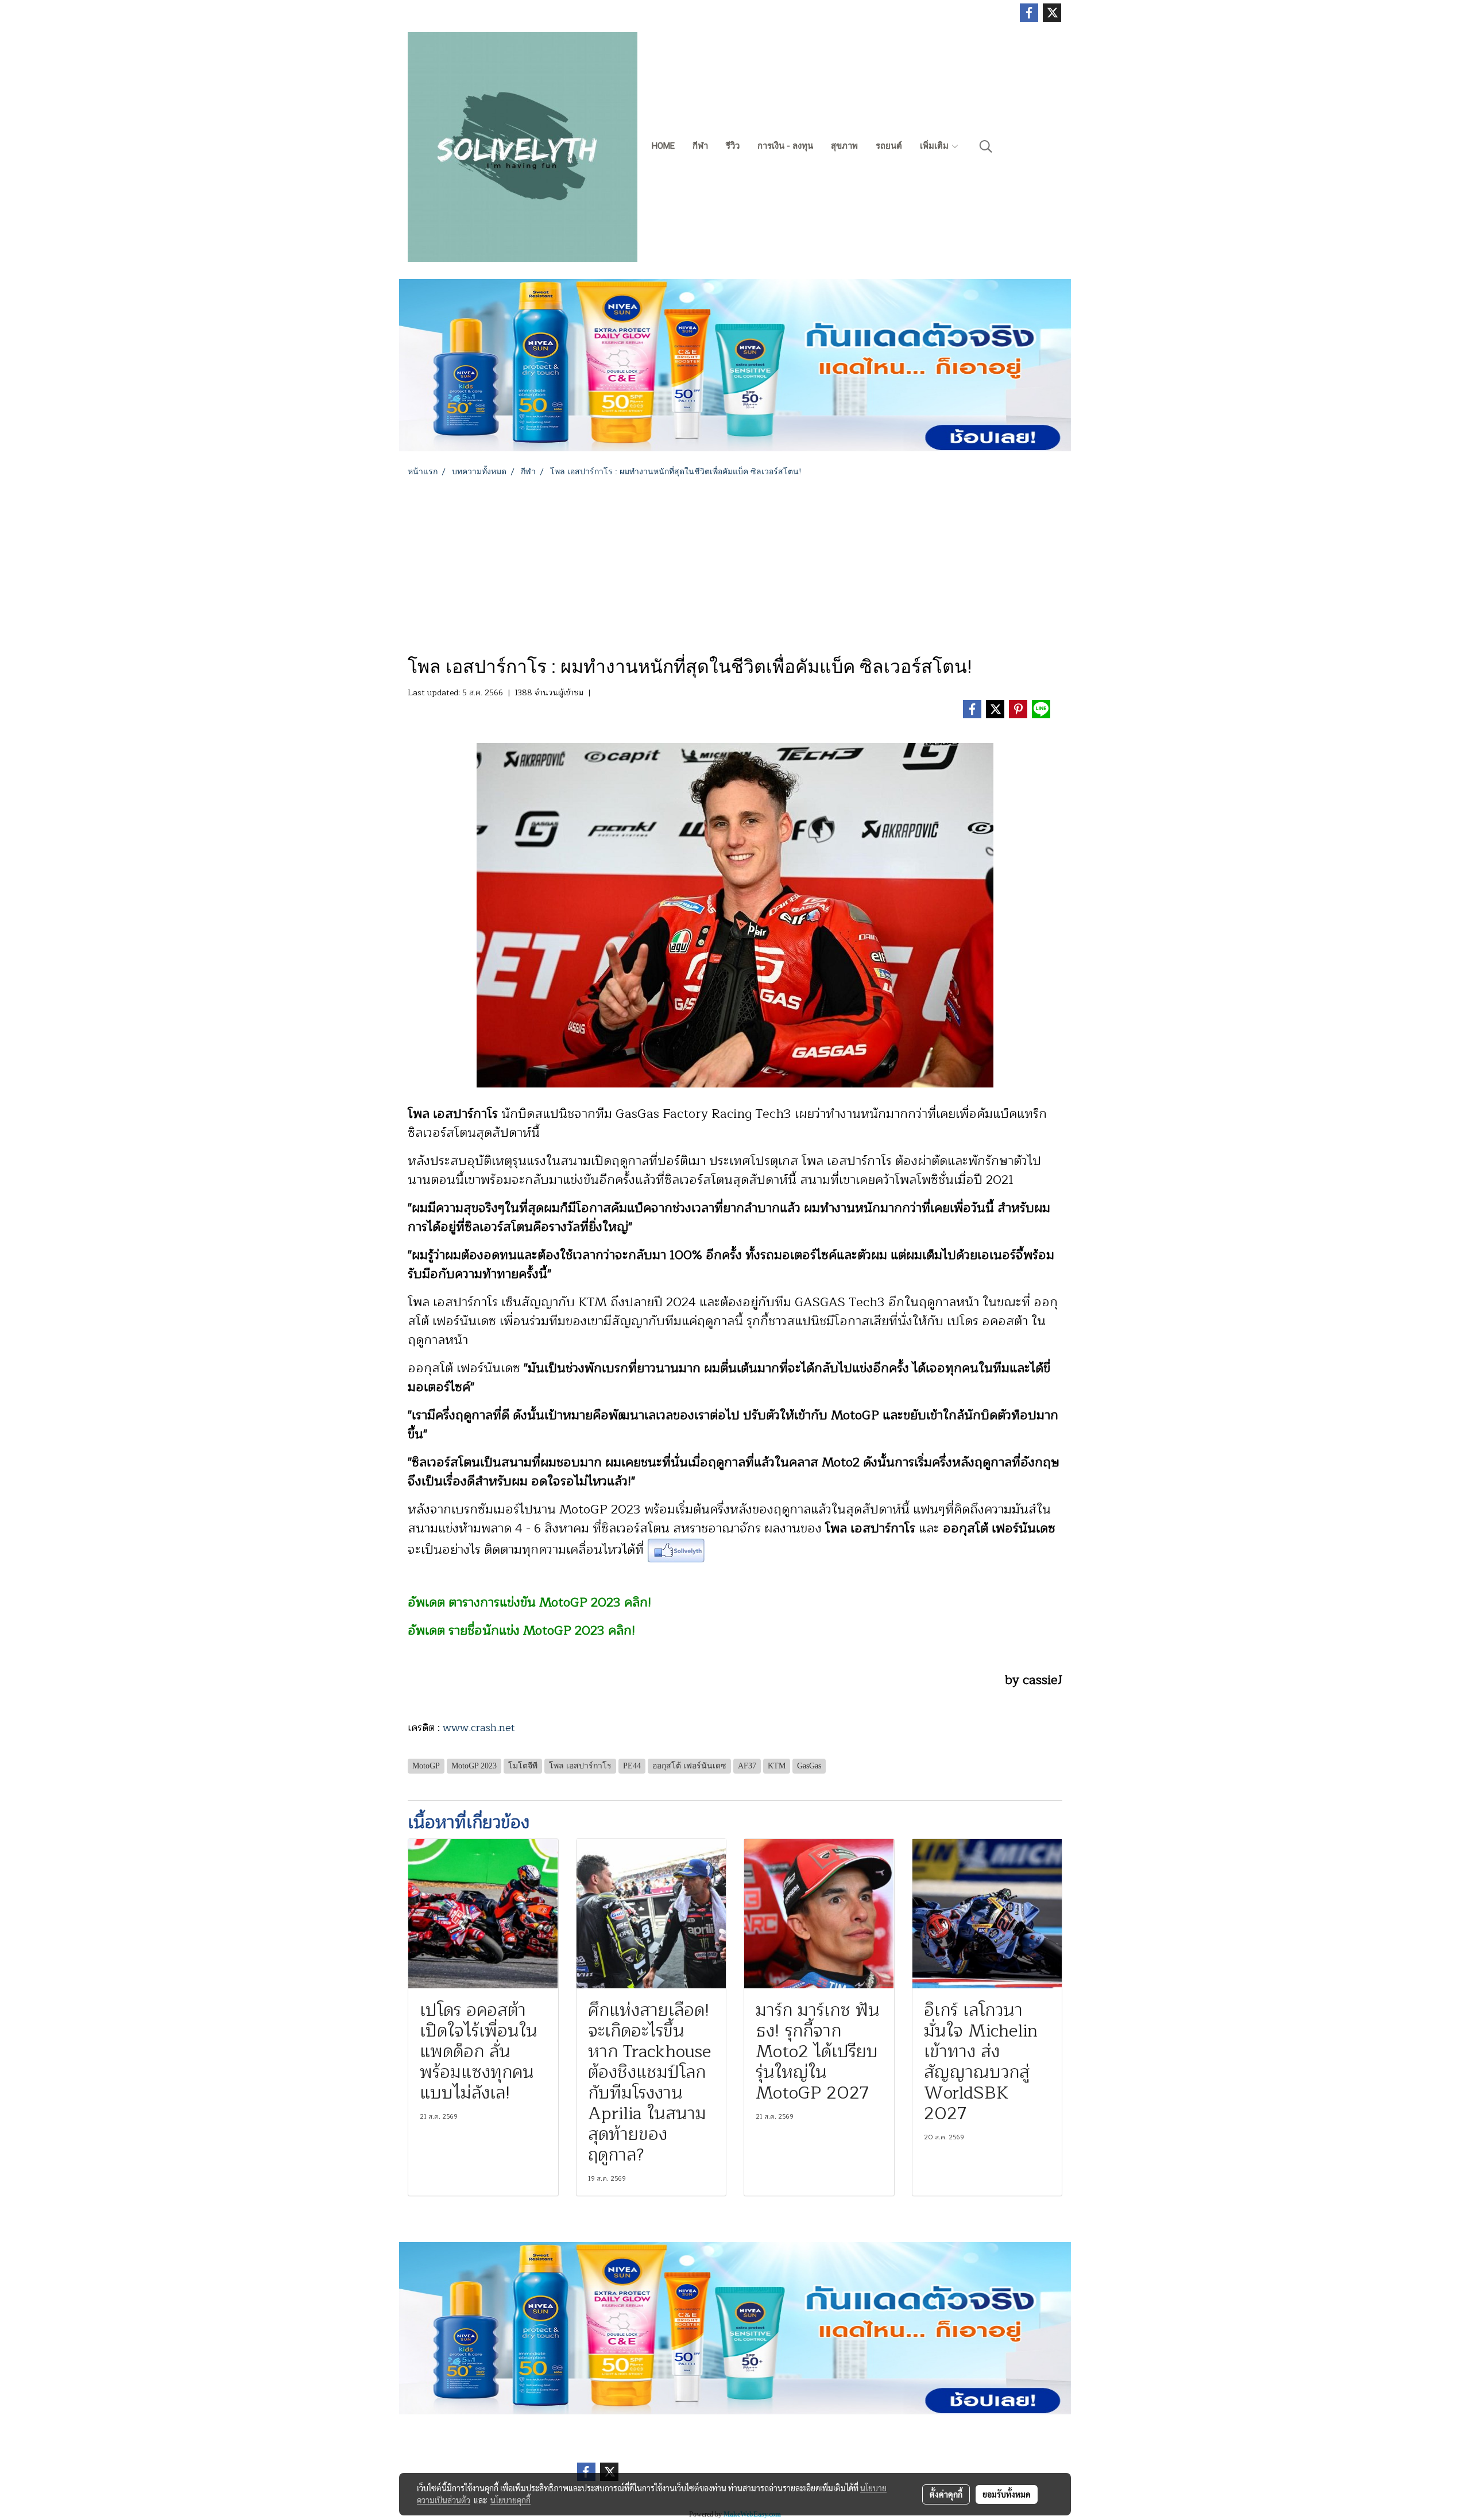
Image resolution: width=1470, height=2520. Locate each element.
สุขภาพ (844, 146)
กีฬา (700, 146)
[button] (986, 146)
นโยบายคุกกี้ (510, 2500)
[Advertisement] (735, 564)
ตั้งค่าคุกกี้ (946, 2494)
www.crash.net (477, 1728)
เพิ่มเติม (935, 146)
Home (663, 146)
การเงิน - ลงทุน (785, 146)
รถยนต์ (889, 146)
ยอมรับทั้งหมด (1007, 2494)
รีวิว (733, 146)
